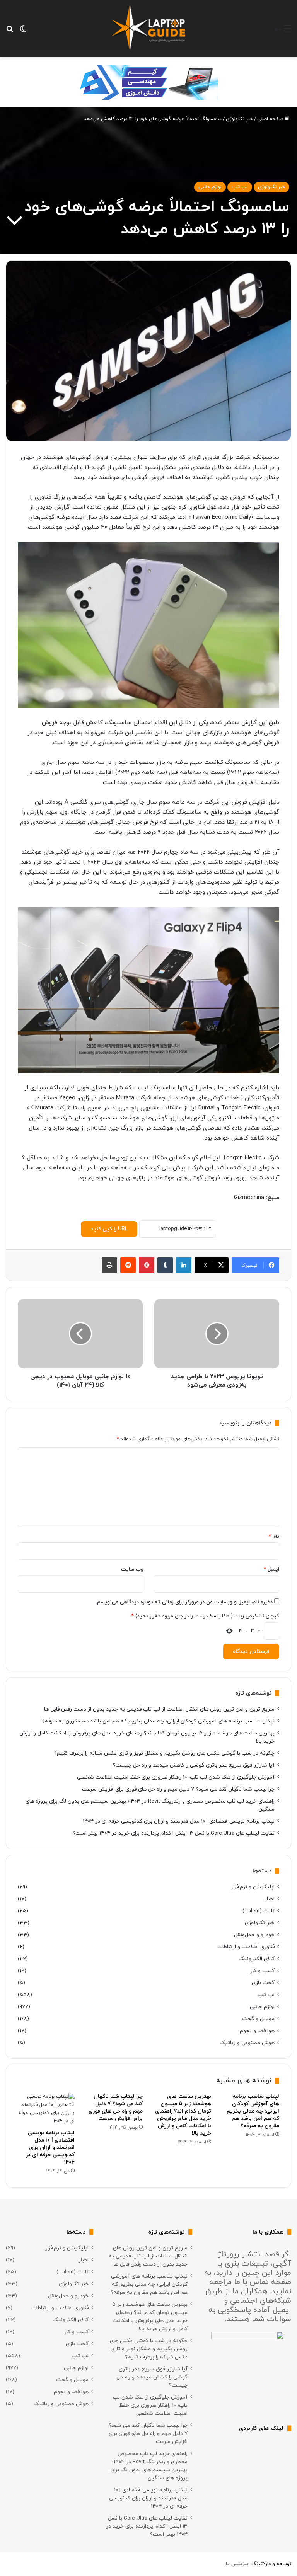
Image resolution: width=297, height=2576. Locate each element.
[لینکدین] (184, 1265)
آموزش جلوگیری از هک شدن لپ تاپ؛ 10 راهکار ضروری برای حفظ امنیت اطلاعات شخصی (176, 1777)
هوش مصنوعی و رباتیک (247, 2043)
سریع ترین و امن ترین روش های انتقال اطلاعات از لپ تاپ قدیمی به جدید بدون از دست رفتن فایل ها (159, 1709)
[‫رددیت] (128, 1265)
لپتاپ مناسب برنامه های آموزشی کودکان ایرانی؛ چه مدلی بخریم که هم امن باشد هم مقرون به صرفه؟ (158, 1721)
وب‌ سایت (132, 1569)
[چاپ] (109, 1265)
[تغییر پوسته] (23, 32)
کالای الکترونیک (257, 1959)
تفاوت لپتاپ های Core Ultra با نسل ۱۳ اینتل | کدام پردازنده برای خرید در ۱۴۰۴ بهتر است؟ (174, 1833)
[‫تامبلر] (165, 1265)
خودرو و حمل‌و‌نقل (254, 1935)
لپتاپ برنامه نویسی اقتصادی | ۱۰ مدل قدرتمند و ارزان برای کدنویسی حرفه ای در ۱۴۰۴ (179, 1821)
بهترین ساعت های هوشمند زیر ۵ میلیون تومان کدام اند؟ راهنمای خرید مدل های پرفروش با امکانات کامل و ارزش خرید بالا (183, 2115)
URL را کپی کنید (109, 1229)
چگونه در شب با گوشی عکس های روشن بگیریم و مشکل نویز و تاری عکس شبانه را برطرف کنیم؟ (164, 1753)
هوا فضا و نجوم (257, 2031)
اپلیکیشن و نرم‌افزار (253, 1887)
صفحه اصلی (271, 119)
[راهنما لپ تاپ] (148, 29)
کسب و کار (262, 1971)
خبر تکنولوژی (239, 119)
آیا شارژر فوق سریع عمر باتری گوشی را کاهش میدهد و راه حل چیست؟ (194, 1765)
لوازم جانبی (210, 187)
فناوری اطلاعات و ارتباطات (246, 1947)
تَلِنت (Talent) (259, 1911)
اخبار (270, 1899)
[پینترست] (147, 1265)
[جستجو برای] (10, 32)
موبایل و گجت (258, 2019)
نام (274, 1537)
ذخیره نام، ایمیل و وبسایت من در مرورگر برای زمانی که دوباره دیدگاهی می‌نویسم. (184, 1602)
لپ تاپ (240, 187)
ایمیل (271, 1569)
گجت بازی (263, 1983)
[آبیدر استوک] (148, 82)
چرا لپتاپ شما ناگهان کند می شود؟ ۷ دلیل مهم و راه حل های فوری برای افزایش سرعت (178, 1789)
